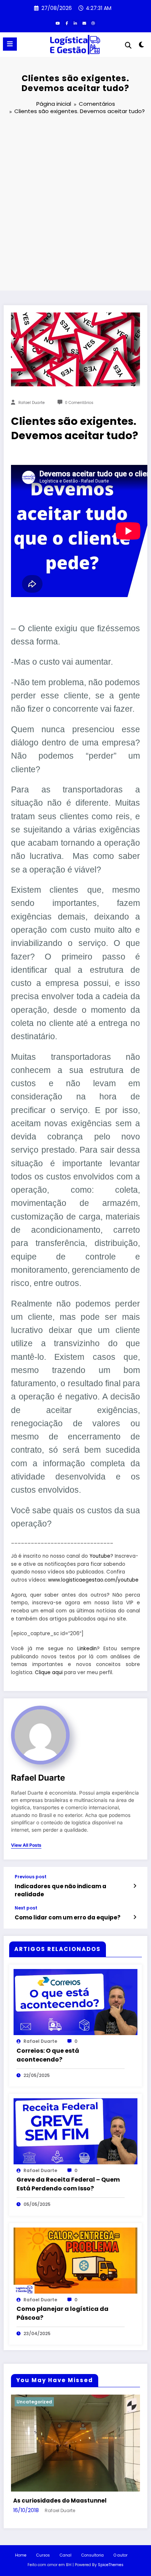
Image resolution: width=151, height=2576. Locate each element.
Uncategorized (34, 2402)
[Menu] (10, 44)
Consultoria (93, 2555)
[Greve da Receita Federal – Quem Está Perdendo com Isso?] (75, 2131)
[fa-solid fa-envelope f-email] (84, 23)
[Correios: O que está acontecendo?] (75, 2002)
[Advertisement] (75, 204)
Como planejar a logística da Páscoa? (62, 2313)
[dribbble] (93, 23)
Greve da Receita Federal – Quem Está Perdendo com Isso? (68, 2184)
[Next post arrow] (135, 1917)
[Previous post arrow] (135, 1886)
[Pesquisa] (128, 45)
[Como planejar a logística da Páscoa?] (75, 2260)
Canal (66, 2555)
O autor (121, 2555)
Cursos (43, 2555)
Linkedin (87, 1649)
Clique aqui (49, 1672)
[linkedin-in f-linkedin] (75, 23)
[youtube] (58, 23)
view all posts (26, 1845)
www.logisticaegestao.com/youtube (93, 1580)
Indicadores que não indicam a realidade (60, 1890)
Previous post (31, 1877)
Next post (26, 1908)
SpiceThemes (111, 2565)
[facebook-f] (67, 23)
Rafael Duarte (32, 403)
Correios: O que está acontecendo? (48, 2055)
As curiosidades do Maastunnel (60, 2501)
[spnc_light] (142, 46)
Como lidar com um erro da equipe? (68, 1917)
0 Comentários (79, 403)
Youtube (100, 1556)
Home (21, 2555)
